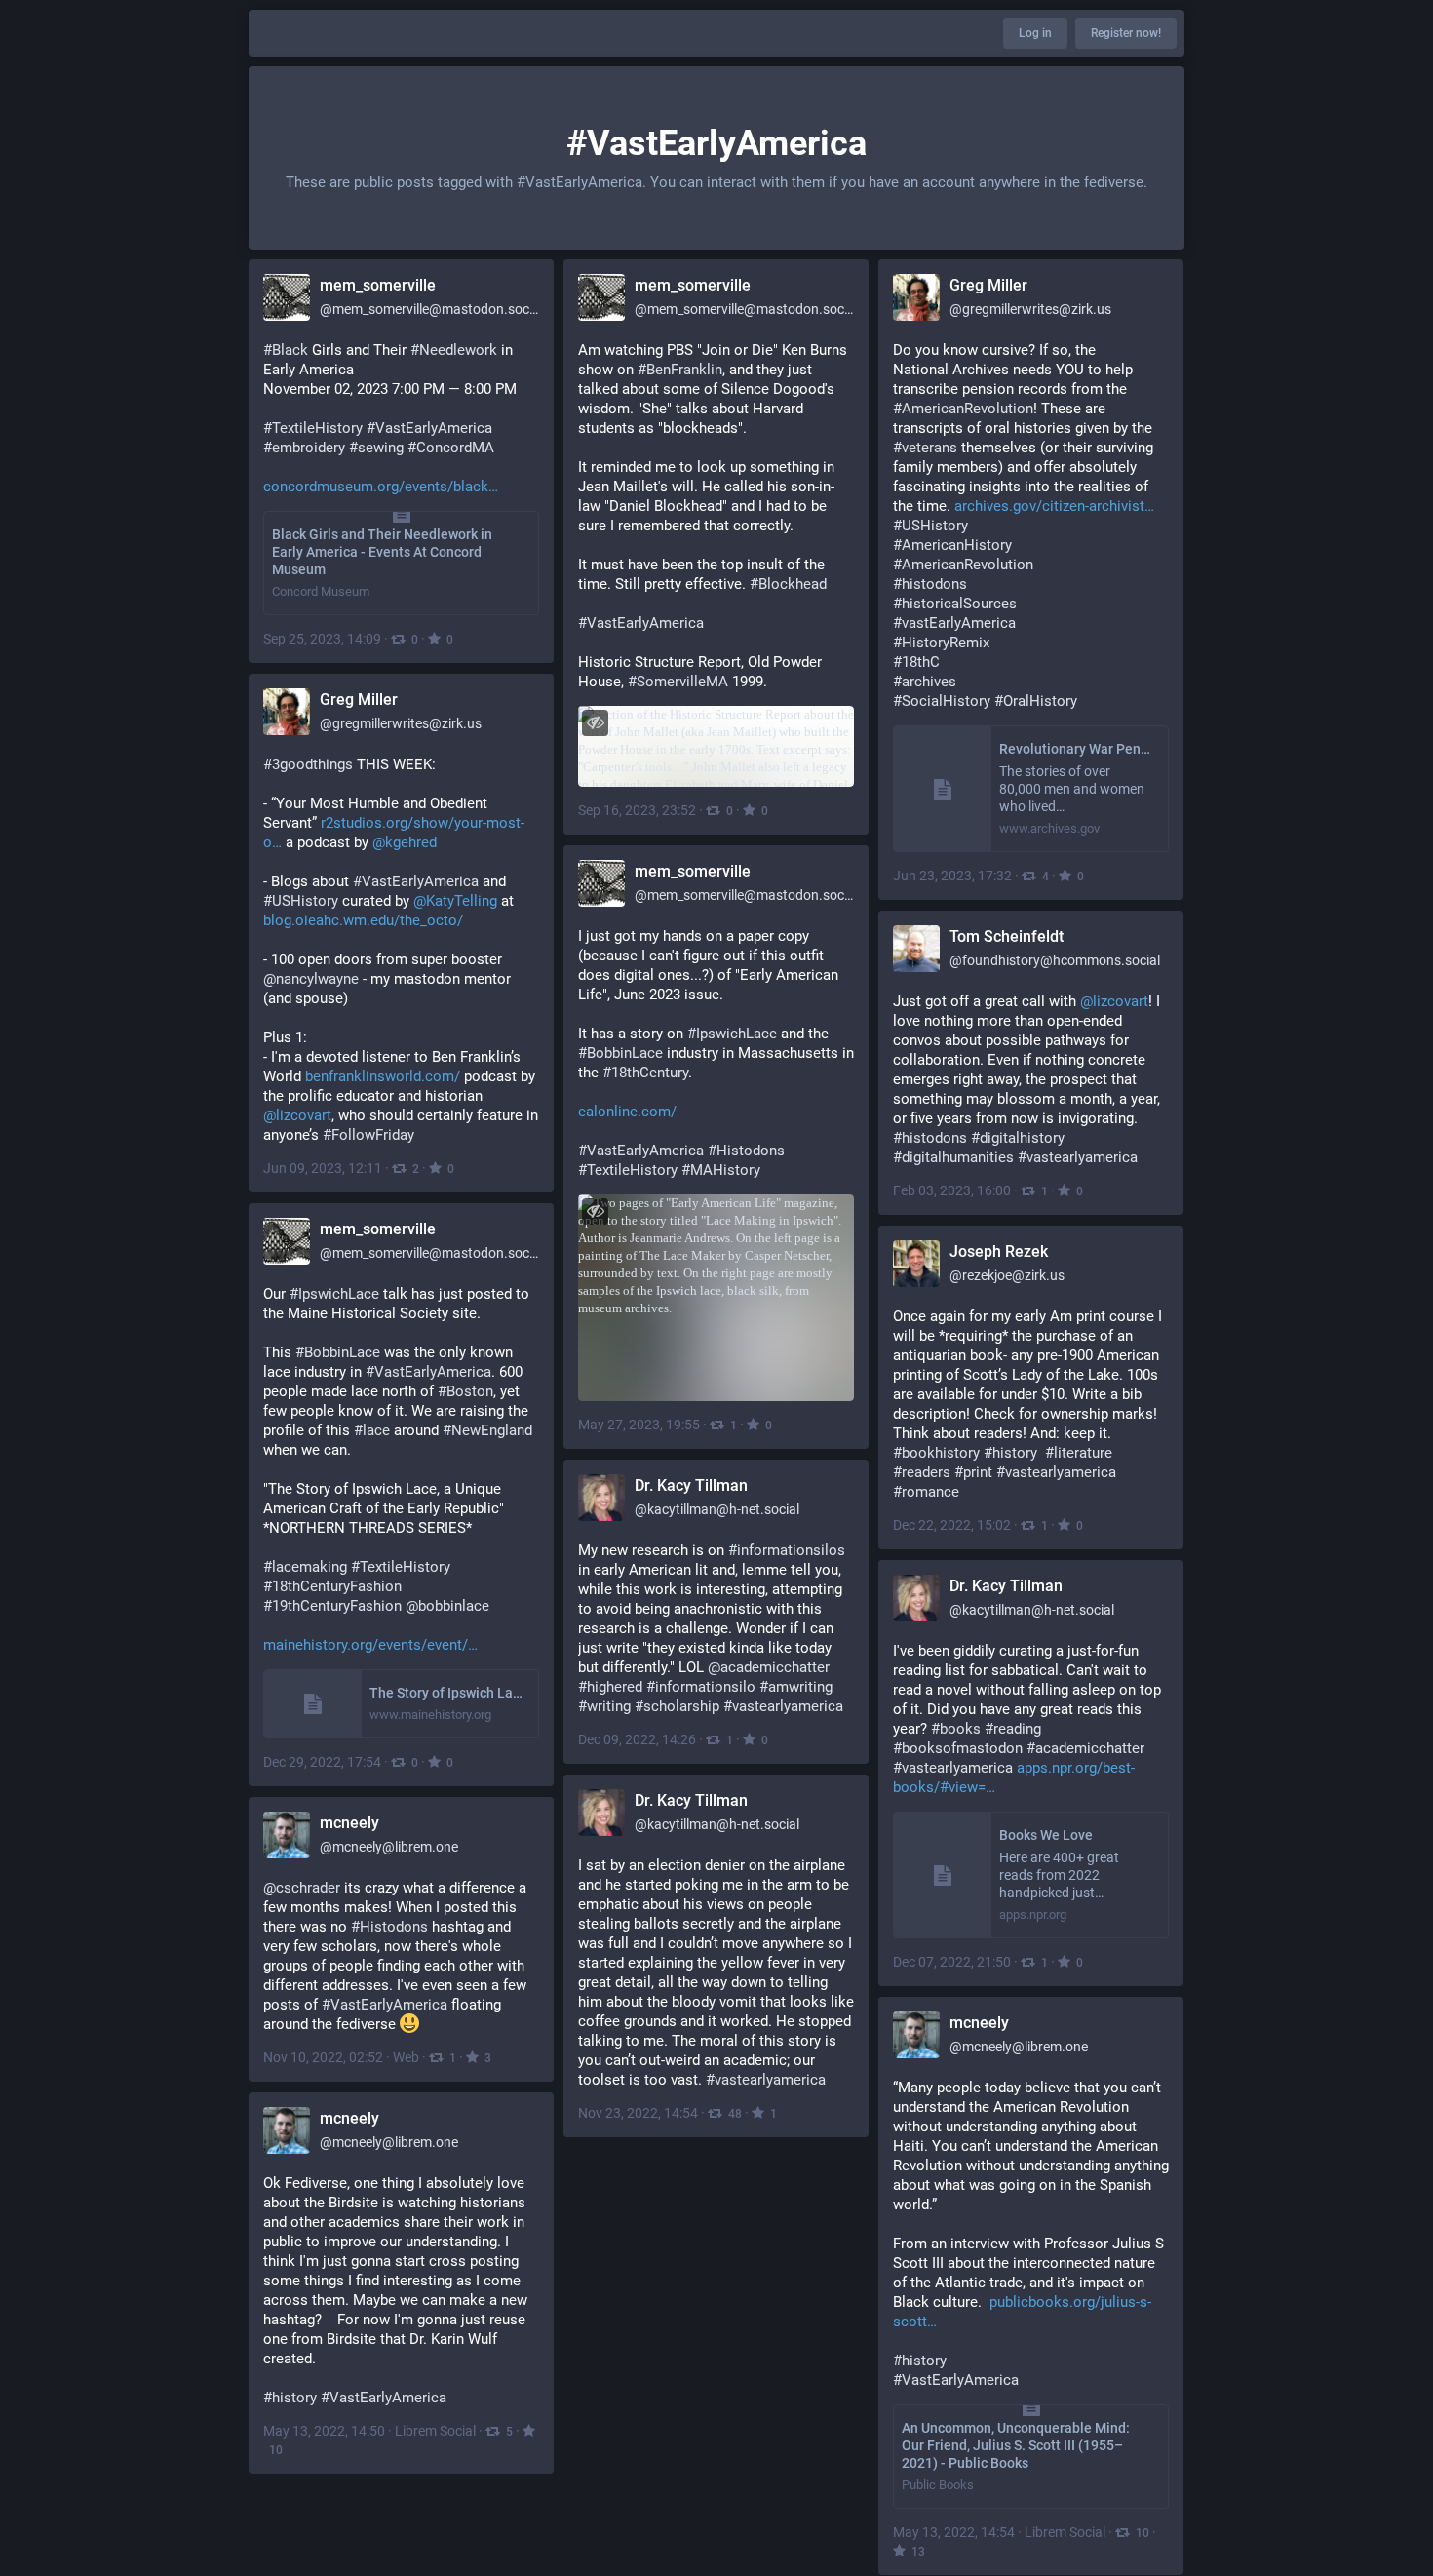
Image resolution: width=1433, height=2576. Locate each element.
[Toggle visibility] (595, 723)
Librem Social (1065, 2532)
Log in (1035, 33)
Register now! (1126, 33)
